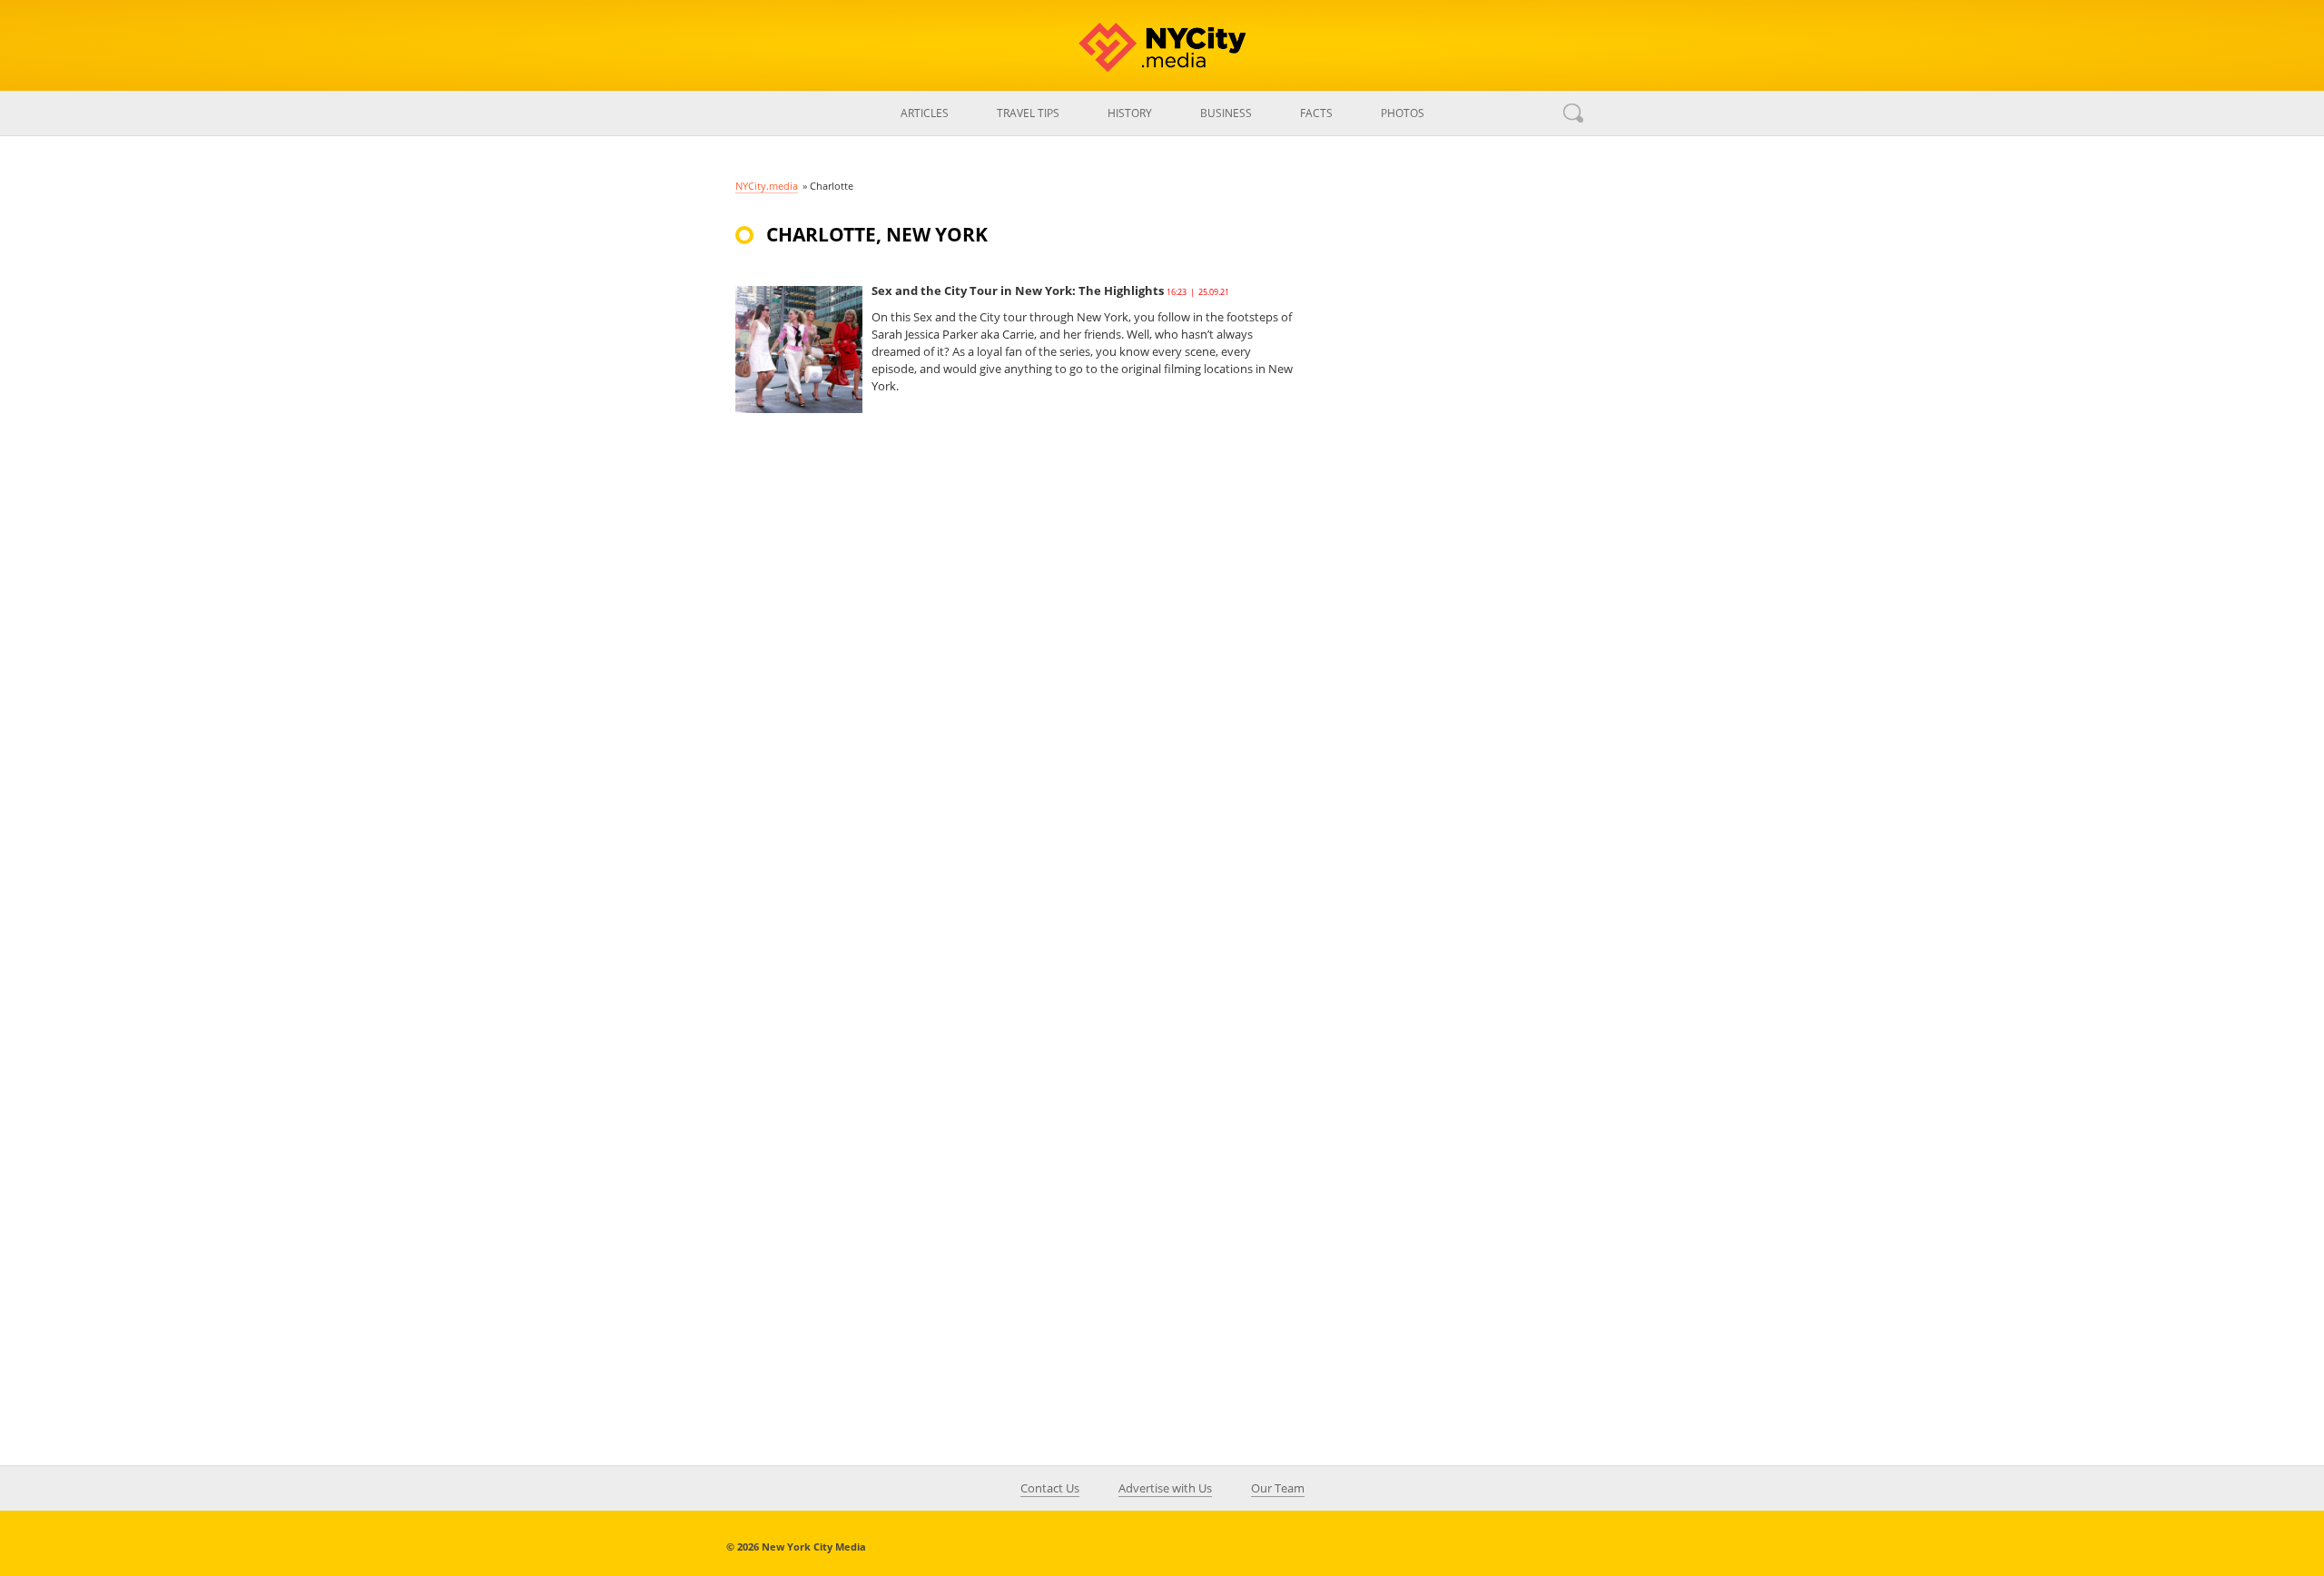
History (1130, 113)
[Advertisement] (1452, 539)
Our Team (1278, 1488)
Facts (1316, 113)
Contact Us (1050, 1488)
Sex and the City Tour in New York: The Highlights (1018, 291)
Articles (925, 113)
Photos (1403, 113)
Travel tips (1028, 113)
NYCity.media (767, 186)
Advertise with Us (1165, 1488)
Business (1226, 113)
